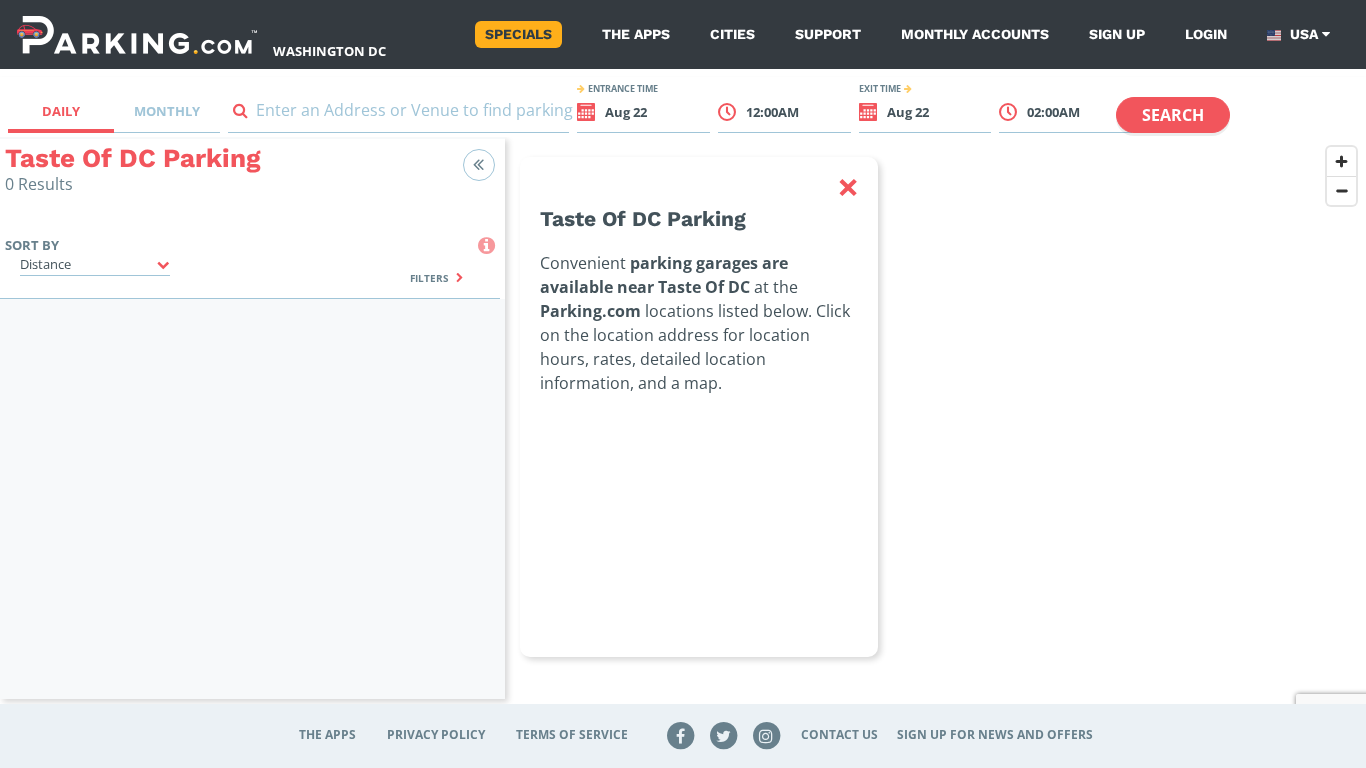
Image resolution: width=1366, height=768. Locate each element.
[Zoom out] (1341, 190)
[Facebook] (681, 734)
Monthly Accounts (975, 34)
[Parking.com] (137, 34)
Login (1206, 34)
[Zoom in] (1341, 161)
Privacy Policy (436, 734)
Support (828, 34)
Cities (732, 34)
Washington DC (329, 51)
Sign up (1117, 34)
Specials (518, 34)
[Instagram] (766, 734)
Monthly (167, 111)
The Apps (636, 34)
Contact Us (839, 734)
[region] (935, 431)
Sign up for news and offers (995, 734)
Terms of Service (572, 734)
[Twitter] (724, 734)
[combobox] (399, 114)
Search (1173, 115)
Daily (61, 111)
